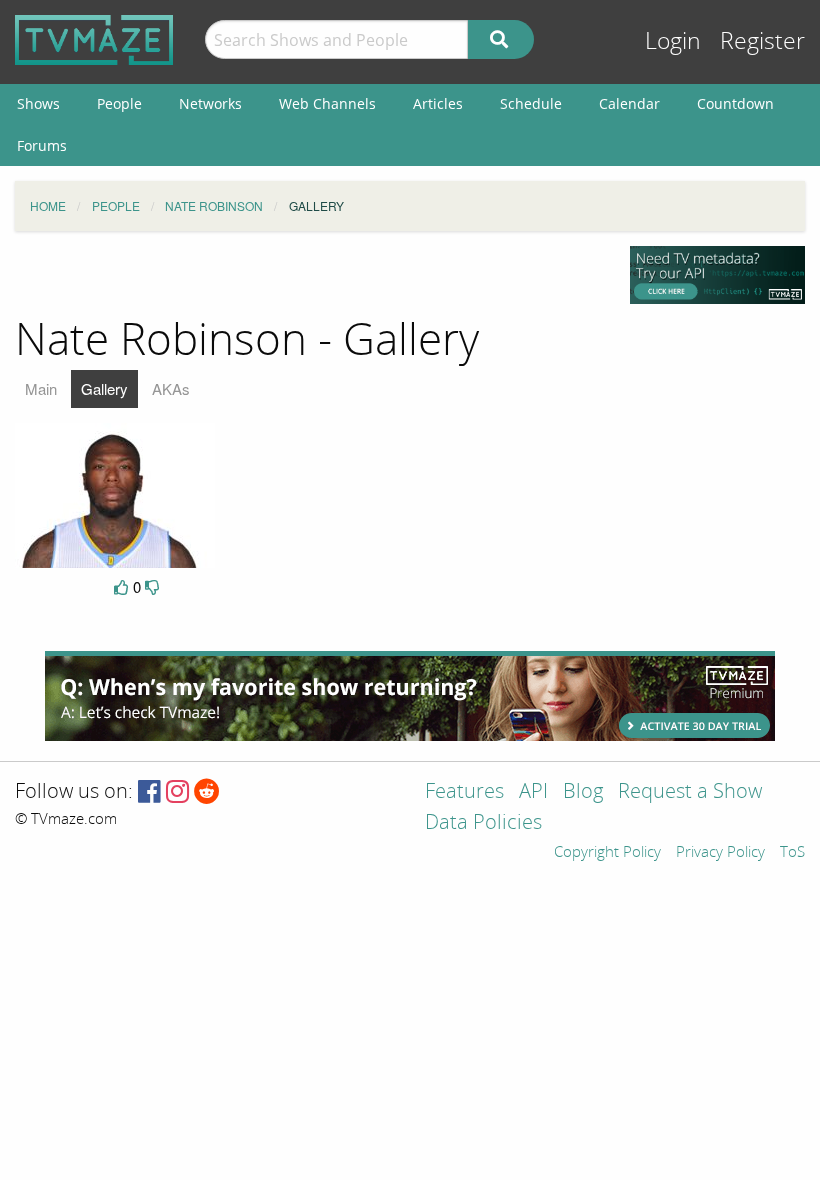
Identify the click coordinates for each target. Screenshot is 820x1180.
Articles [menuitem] (438, 103)
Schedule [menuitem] (531, 103)
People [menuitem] (119, 103)
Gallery (104, 388)
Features (464, 792)
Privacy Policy (720, 853)
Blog (583, 792)
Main (41, 388)
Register (762, 41)
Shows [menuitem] (38, 103)
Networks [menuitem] (210, 103)
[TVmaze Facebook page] (149, 792)
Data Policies (483, 823)
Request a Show (690, 792)
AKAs (171, 388)
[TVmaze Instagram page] (177, 792)
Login (673, 41)
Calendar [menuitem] (629, 103)
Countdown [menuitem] (735, 103)
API (533, 792)
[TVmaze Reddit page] (207, 792)
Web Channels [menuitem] (327, 103)
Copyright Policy (607, 853)
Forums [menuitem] (42, 145)
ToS (792, 853)
